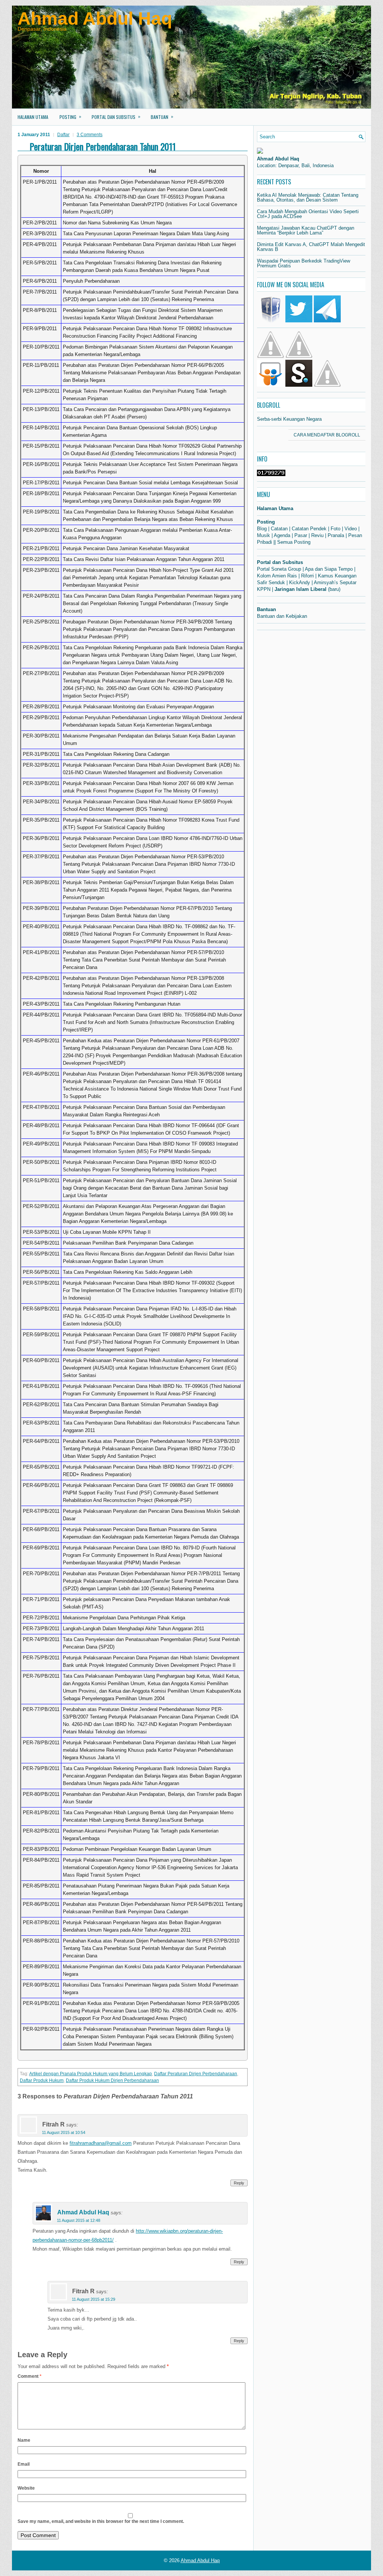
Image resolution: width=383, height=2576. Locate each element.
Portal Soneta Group (279, 569)
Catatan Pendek (309, 529)
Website (26, 2488)
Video (351, 529)
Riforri (307, 576)
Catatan (279, 529)
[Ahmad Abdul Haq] (260, 152)
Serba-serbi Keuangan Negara (289, 419)
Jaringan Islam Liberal (301, 589)
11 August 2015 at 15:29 (94, 2299)
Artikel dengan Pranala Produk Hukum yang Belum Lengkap (91, 2074)
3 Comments (90, 135)
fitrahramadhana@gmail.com (101, 2143)
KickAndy (300, 582)
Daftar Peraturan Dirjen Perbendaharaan (196, 2074)
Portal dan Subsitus (116, 116)
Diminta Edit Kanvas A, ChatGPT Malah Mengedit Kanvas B (311, 247)
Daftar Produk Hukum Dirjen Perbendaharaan (112, 2080)
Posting (70, 116)
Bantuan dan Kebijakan (282, 616)
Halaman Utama (33, 117)
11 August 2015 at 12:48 (79, 2220)
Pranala (336, 535)
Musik (263, 535)
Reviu (317, 535)
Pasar (301, 535)
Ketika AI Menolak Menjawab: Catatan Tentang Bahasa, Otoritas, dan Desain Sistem (308, 197)
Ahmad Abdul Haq (95, 19)
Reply (239, 2183)
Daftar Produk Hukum (42, 2080)
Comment (30, 2376)
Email (24, 2464)
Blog (262, 529)
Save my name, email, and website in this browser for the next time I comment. (101, 2521)
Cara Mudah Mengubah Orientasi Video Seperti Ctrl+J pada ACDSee (308, 214)
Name (24, 2440)
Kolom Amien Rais (277, 576)
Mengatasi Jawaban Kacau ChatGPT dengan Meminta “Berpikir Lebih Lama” (306, 230)
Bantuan (162, 116)
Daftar (63, 135)
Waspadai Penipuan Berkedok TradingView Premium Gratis (304, 263)
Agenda (282, 535)
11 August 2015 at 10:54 (64, 2132)
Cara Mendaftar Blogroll (327, 435)
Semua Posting (294, 542)
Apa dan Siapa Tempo (329, 569)
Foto (335, 529)
